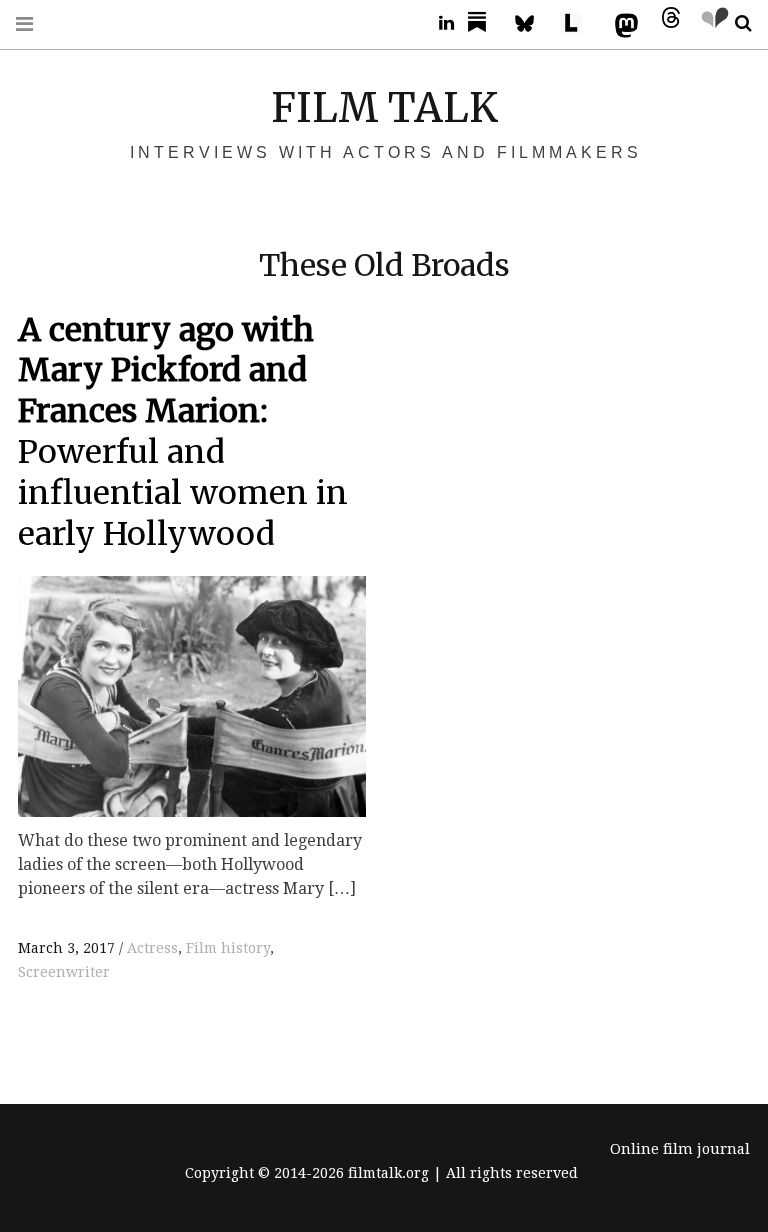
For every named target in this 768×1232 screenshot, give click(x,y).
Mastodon (622, 23)
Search (736, 23)
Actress (152, 948)
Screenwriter (64, 972)
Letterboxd (578, 23)
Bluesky (534, 23)
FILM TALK (384, 108)
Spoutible (710, 23)
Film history (228, 948)
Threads (666, 23)
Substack (483, 23)
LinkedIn (439, 23)
